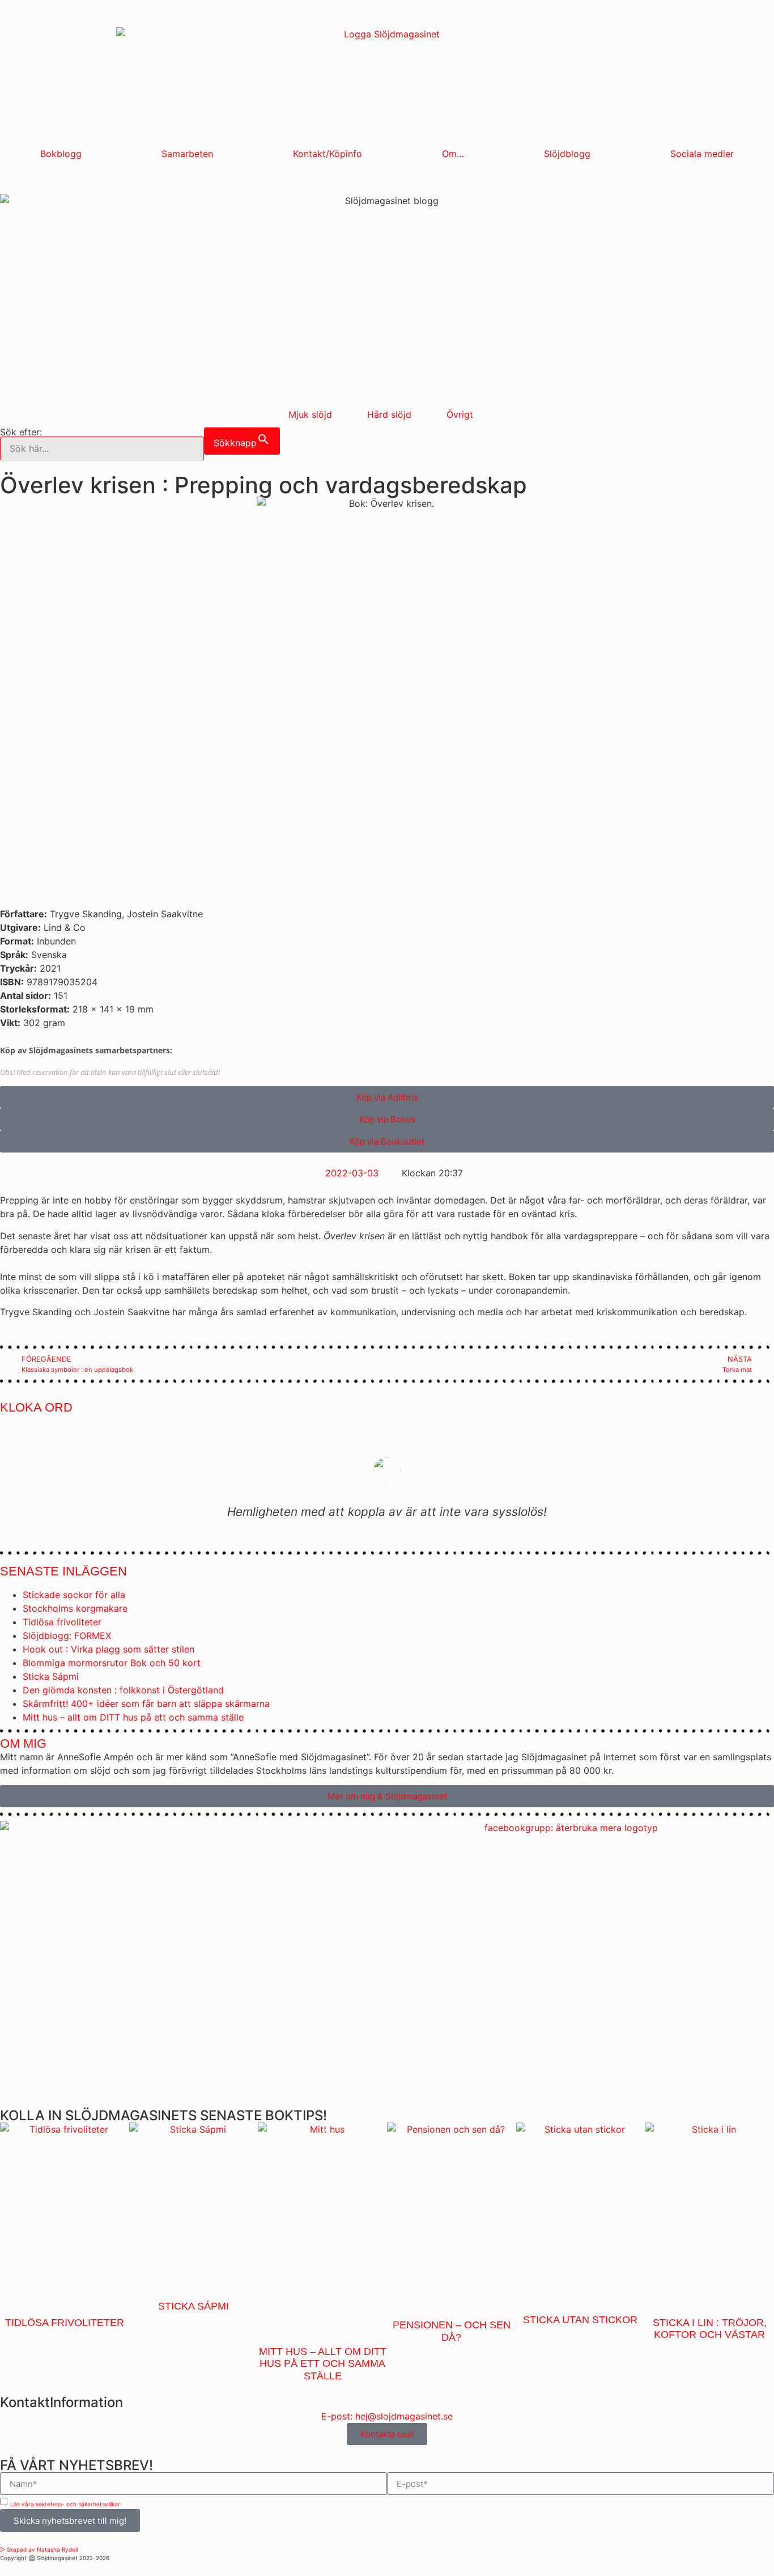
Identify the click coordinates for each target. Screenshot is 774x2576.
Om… (453, 154)
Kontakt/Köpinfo (328, 154)
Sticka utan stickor (580, 2320)
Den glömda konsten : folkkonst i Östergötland (123, 1690)
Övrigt (460, 414)
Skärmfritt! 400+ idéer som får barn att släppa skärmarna (146, 1704)
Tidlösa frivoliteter (62, 1622)
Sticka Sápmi (51, 1676)
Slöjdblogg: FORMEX (67, 1636)
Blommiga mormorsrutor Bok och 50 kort (112, 1663)
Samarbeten (187, 154)
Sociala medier (702, 154)
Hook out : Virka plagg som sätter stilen (109, 1649)
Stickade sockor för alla (74, 1595)
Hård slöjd (389, 414)
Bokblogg (61, 154)
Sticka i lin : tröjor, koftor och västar (710, 2329)
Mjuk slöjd (310, 414)
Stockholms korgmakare (75, 1608)
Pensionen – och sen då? (452, 2331)
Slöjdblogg (567, 154)
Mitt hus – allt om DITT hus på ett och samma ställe (133, 1717)
